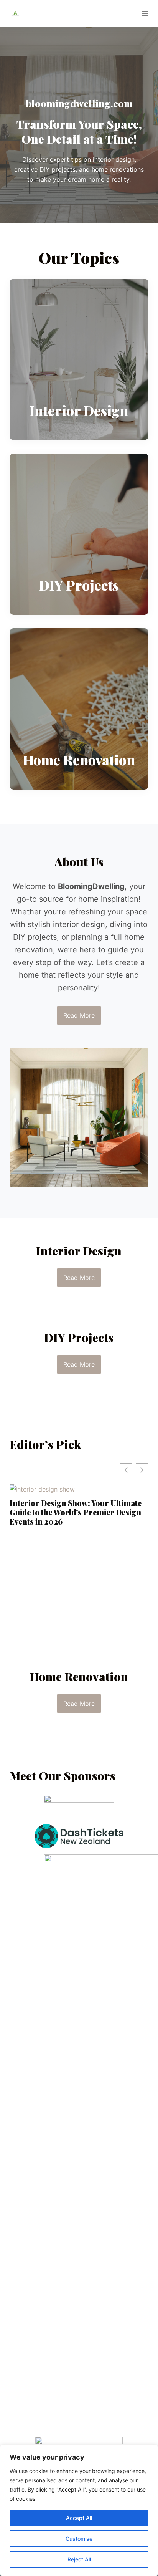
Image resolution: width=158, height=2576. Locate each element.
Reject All (79, 2559)
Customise (79, 2539)
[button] (142, 1470)
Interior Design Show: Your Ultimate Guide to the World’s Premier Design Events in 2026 (76, 1512)
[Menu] (145, 13)
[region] (79, 2510)
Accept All (79, 2518)
